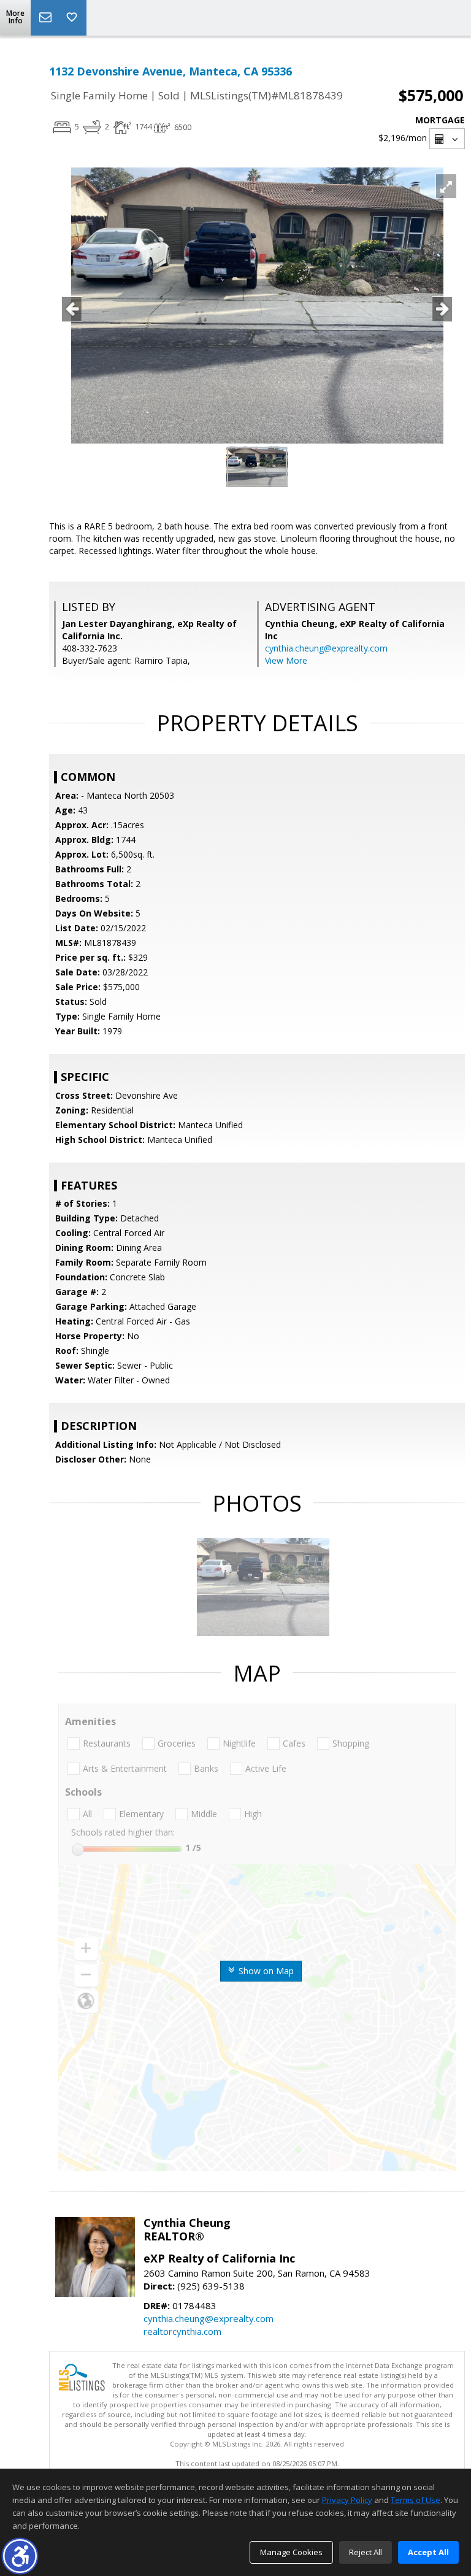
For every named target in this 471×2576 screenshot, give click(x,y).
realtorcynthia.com (182, 2331)
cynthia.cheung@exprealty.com (326, 648)
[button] (20, 2556)
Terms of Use (415, 2500)
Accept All (428, 2552)
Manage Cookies (291, 2552)
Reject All (366, 2552)
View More (286, 660)
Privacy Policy (347, 2500)
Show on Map (265, 1971)
